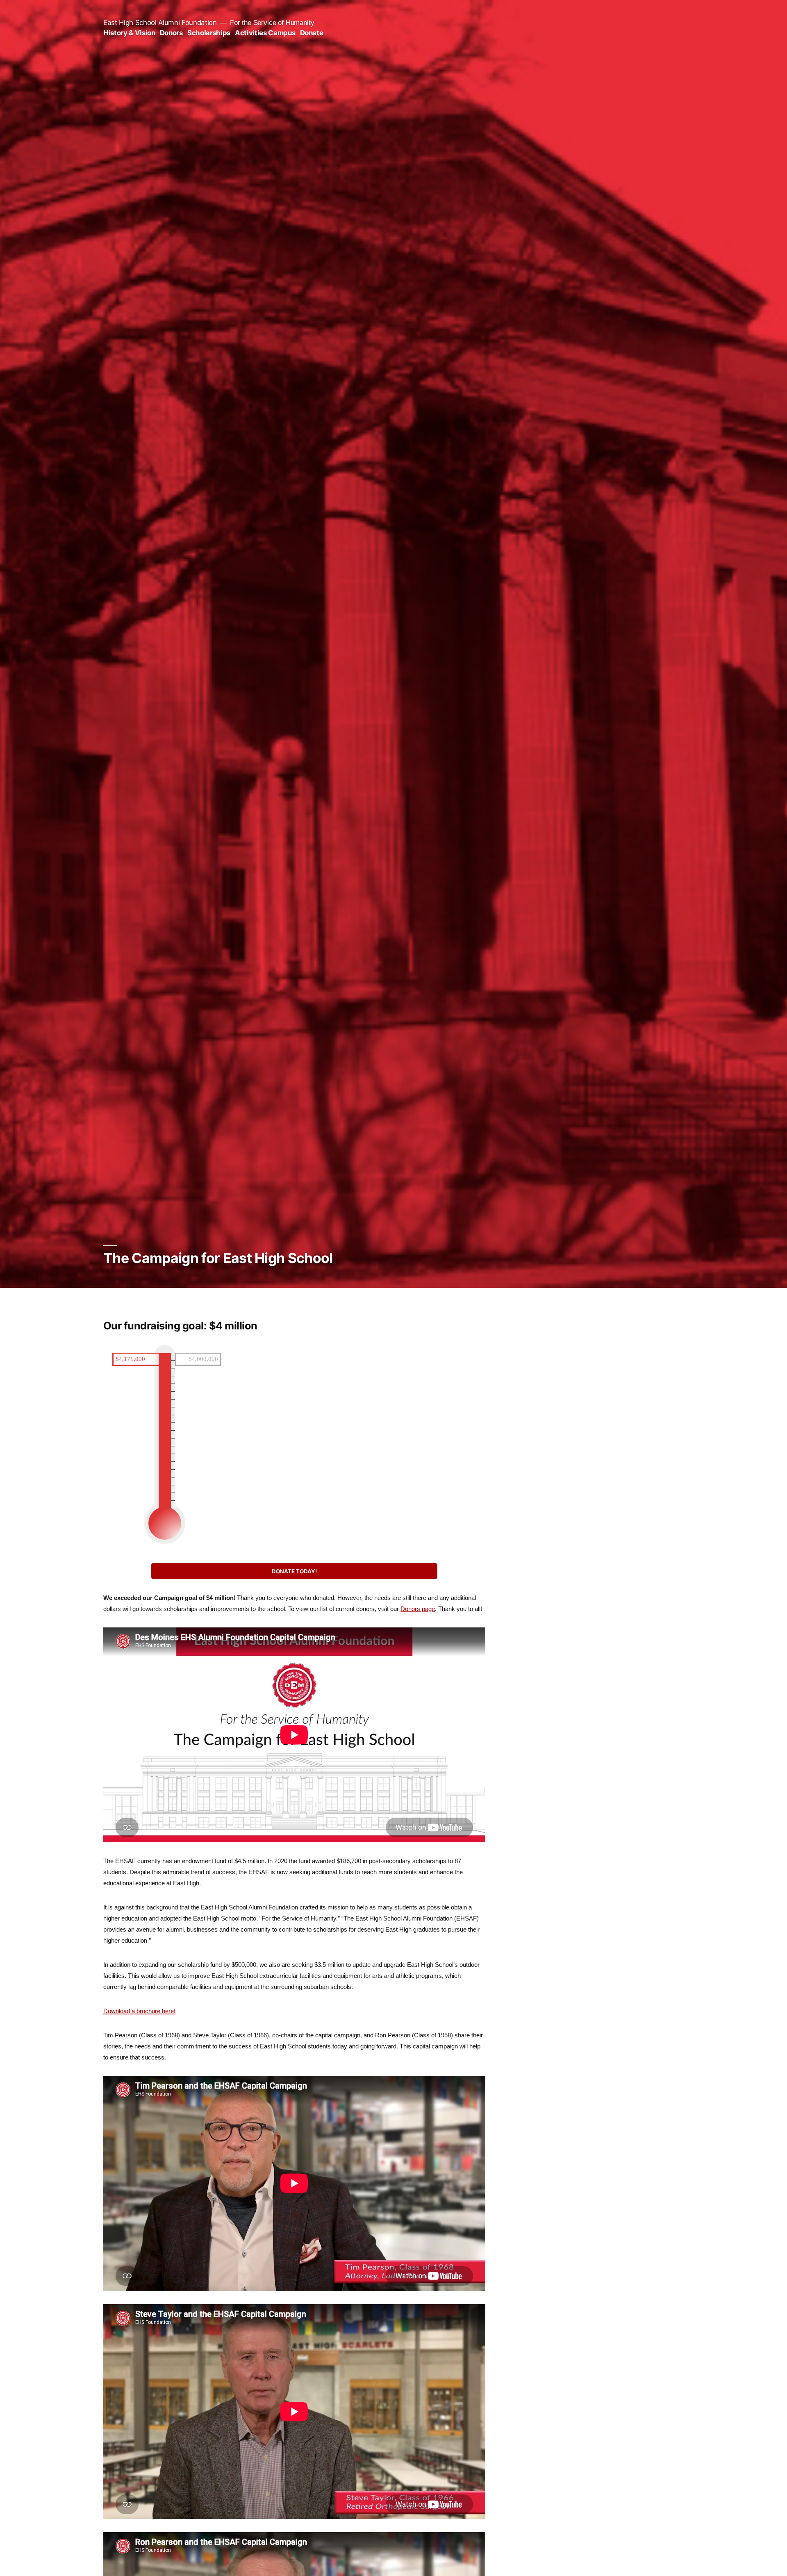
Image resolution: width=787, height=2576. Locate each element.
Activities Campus (265, 33)
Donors (171, 33)
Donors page (418, 1609)
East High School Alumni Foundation (160, 23)
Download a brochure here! (139, 2011)
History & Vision (129, 33)
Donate (312, 33)
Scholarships (209, 33)
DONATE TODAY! (294, 1571)
